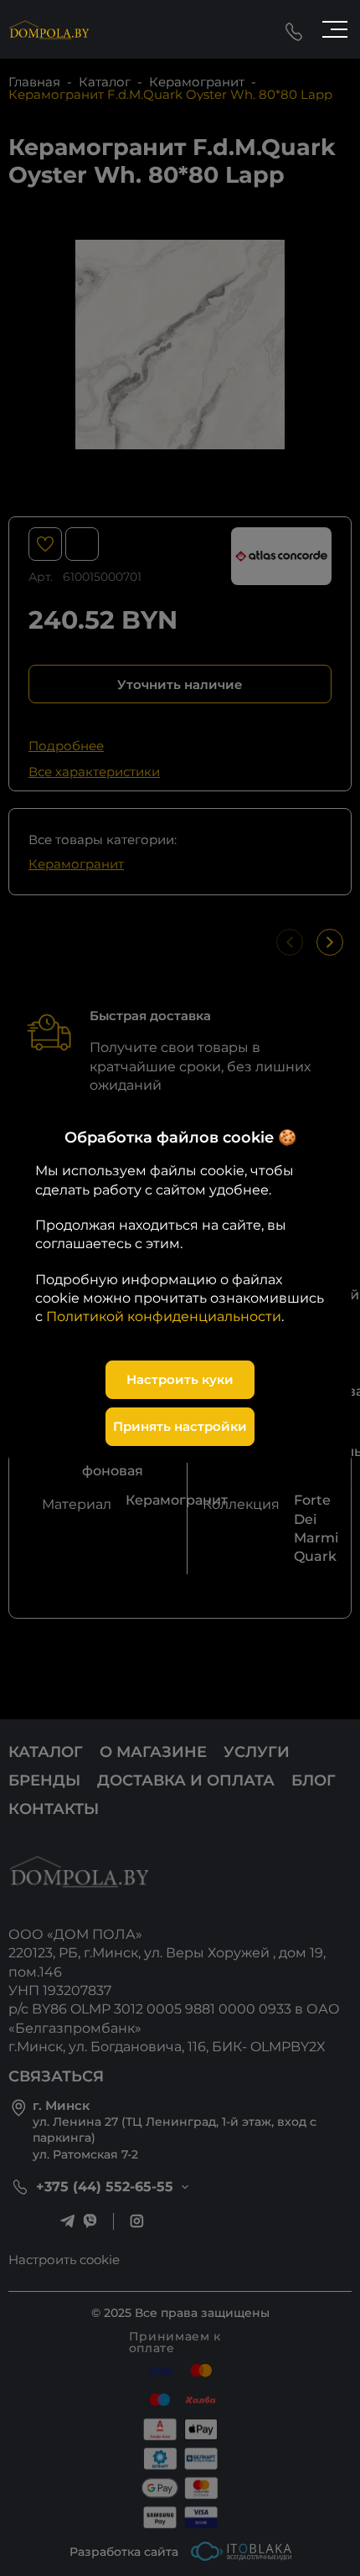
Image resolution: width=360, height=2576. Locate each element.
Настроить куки (180, 1379)
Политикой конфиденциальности (164, 1317)
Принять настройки (180, 1426)
